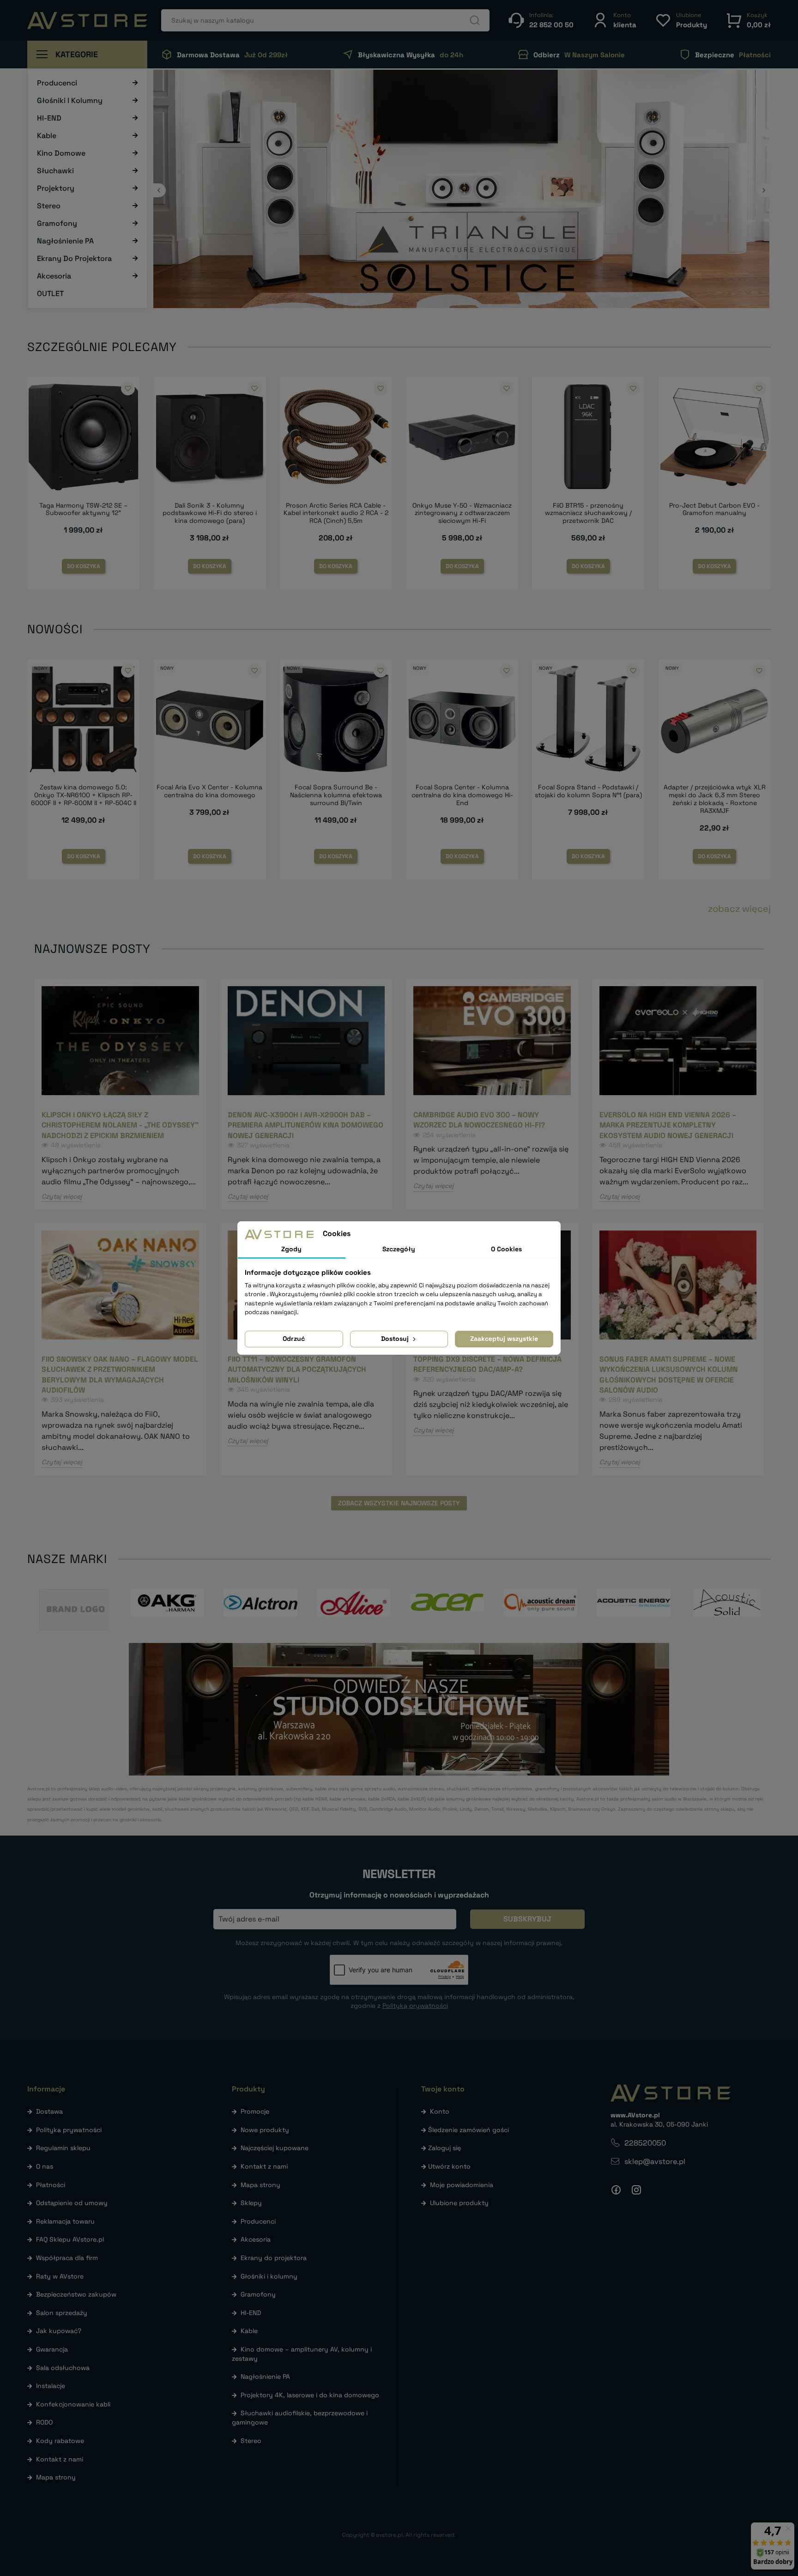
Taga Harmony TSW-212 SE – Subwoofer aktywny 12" (84, 509)
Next (764, 190)
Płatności (51, 2185)
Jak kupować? (59, 2331)
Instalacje (51, 2386)
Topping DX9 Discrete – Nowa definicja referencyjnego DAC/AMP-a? (487, 1364)
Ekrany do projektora (274, 2258)
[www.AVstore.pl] (87, 21)
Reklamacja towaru (65, 2221)
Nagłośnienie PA (265, 2376)
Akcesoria (256, 2239)
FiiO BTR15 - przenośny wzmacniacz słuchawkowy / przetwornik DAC (588, 513)
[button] (614, 20)
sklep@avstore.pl (655, 2161)
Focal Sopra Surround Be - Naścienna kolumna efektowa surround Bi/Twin (336, 795)
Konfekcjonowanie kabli (73, 2404)
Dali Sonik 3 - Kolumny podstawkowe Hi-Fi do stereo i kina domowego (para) (210, 513)
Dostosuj (396, 1339)
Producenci (258, 2221)
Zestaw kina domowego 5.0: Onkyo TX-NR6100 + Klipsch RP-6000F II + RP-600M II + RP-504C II (84, 795)
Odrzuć (294, 1339)
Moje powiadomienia (462, 2185)
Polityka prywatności (69, 2130)
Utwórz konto (449, 2166)
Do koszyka (84, 566)
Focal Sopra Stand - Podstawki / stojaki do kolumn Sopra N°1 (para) (588, 791)
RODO (44, 2422)
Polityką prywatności (415, 2006)
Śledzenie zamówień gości (469, 2130)
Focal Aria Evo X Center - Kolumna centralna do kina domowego (209, 791)
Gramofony (258, 2294)
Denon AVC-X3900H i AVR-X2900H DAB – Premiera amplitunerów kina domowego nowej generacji (305, 1125)
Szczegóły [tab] (399, 1249)
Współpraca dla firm (67, 2258)
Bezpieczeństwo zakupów (76, 2294)
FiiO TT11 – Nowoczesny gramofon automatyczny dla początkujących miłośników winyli (297, 1370)
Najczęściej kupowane (275, 2148)
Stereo (251, 2441)
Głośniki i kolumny (269, 2276)
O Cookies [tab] (506, 1249)
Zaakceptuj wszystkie (504, 1339)
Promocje (255, 2111)
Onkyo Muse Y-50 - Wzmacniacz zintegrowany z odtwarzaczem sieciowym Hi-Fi (462, 513)
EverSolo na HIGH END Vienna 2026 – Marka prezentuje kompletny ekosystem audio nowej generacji (668, 1125)
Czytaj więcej (62, 1196)
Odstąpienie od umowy (72, 2203)
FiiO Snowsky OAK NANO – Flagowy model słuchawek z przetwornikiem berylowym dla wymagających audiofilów (120, 1375)
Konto (440, 2111)
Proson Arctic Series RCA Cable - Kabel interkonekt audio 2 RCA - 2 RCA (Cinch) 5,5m (336, 513)
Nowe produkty (265, 2130)
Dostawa (49, 2111)
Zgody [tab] (291, 1249)
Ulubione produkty (459, 2203)
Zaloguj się (444, 2148)
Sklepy (251, 2203)
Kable (249, 2331)
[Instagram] (636, 2190)
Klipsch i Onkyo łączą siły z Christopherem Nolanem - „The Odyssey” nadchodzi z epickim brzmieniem (120, 1125)
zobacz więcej (739, 909)
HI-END (251, 2313)
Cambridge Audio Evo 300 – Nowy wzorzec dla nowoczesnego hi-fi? (479, 1120)
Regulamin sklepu (63, 2148)
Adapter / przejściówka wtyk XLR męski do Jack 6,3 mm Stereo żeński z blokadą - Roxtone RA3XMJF (715, 799)
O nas (45, 2166)
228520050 (645, 2143)
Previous (159, 190)
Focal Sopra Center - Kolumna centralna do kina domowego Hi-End (462, 795)
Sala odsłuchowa (63, 2368)
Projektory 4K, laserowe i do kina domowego (310, 2395)
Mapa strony (56, 2477)
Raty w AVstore (60, 2276)
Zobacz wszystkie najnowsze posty (399, 1503)
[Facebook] (616, 2190)
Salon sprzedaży (62, 2313)
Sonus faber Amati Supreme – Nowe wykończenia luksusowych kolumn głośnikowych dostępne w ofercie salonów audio (669, 1375)
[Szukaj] (475, 20)
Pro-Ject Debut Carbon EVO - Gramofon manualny (714, 509)
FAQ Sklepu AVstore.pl (70, 2239)
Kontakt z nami (60, 2459)
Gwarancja (52, 2349)
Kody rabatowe (60, 2441)
